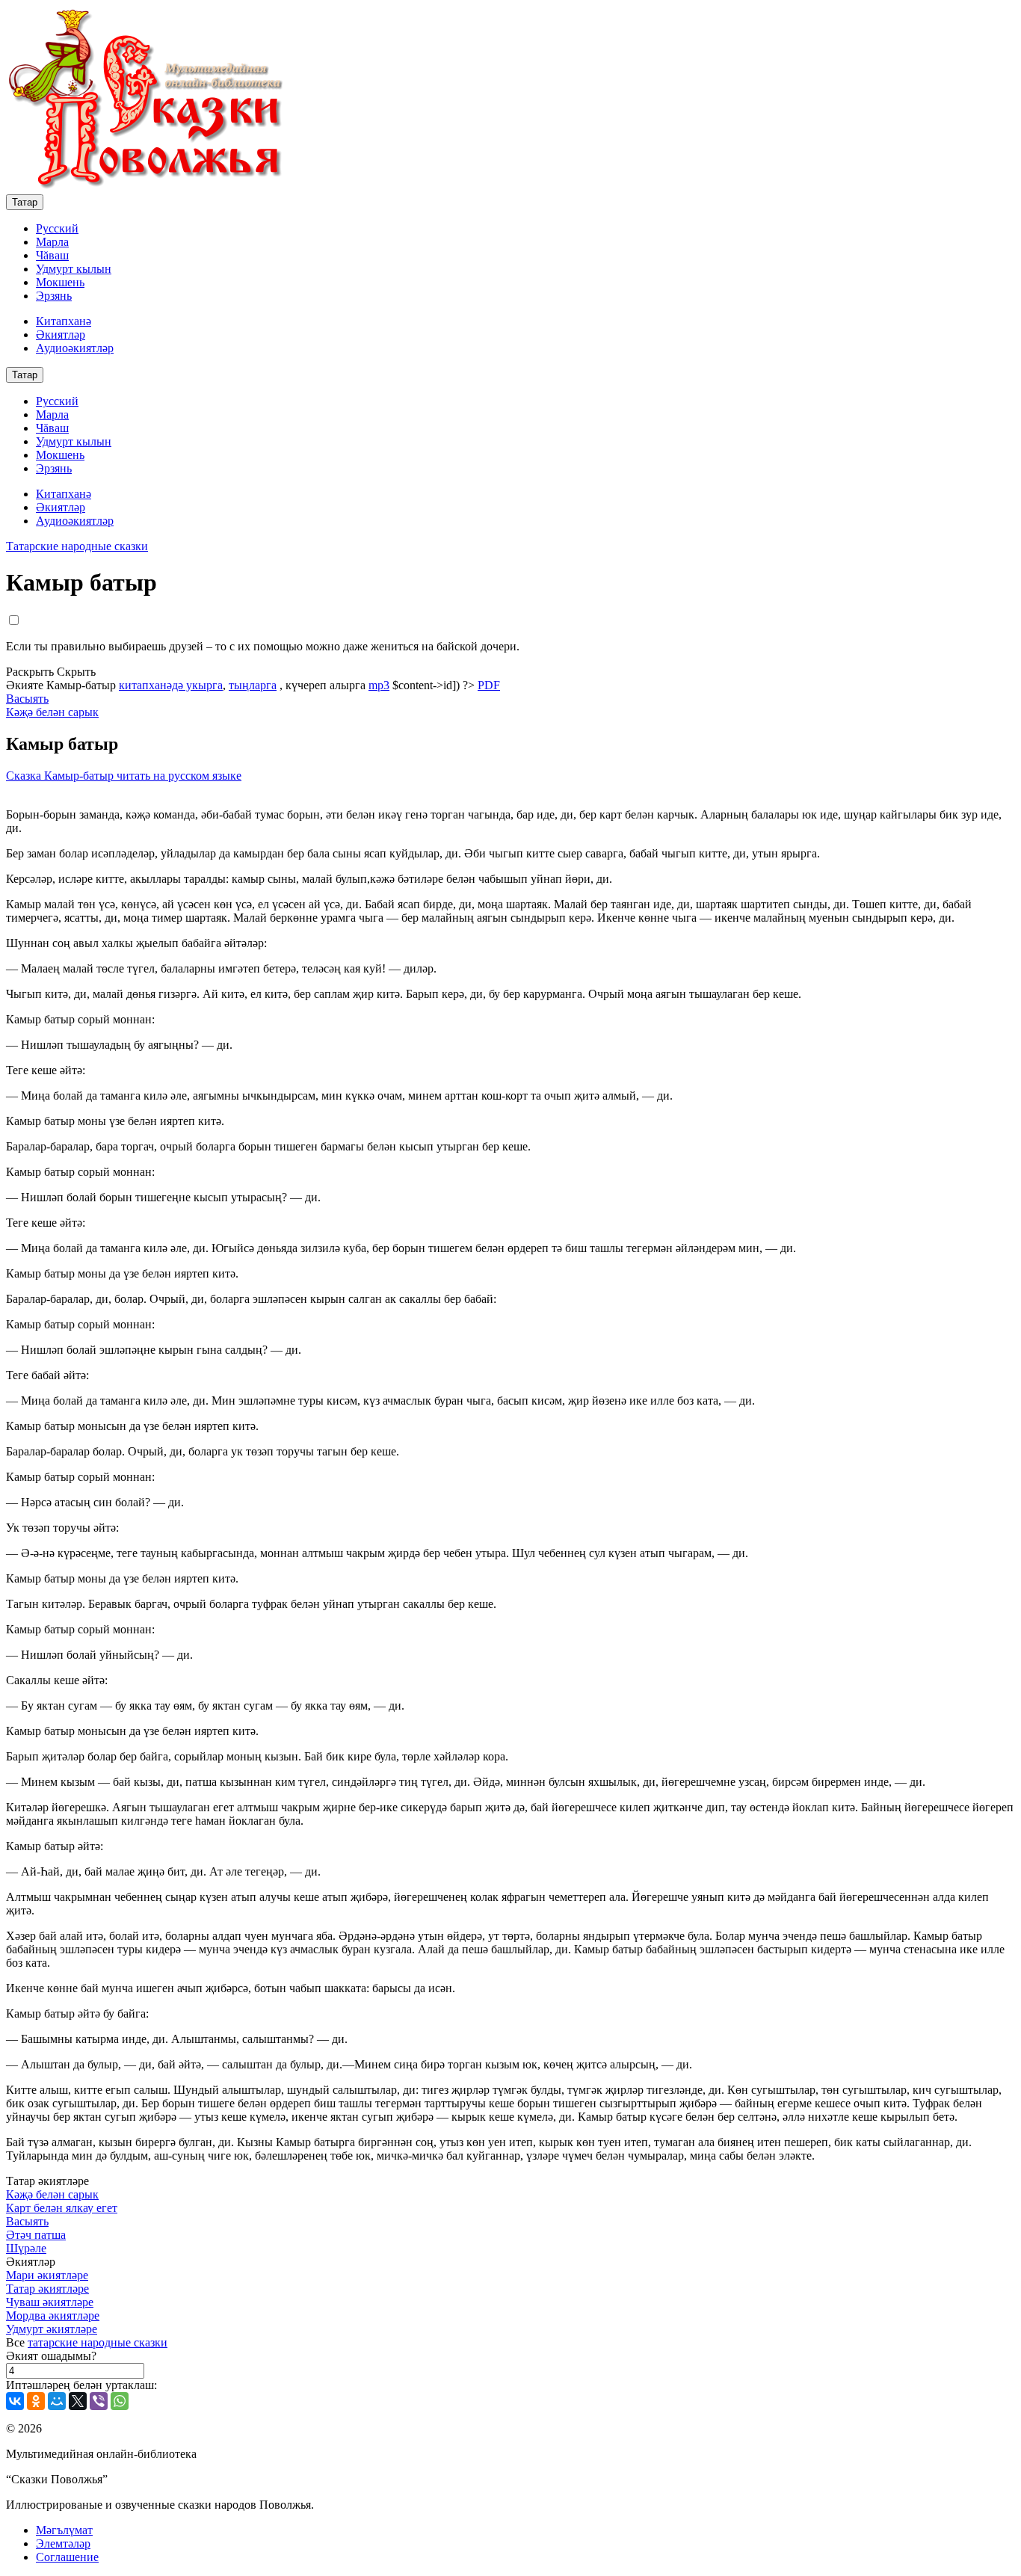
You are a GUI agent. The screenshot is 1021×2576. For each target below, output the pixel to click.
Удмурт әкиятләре (52, 2329)
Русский (57, 228)
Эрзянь (54, 296)
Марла (52, 242)
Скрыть (76, 672)
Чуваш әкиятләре (50, 2302)
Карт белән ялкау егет (62, 2208)
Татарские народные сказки (77, 546)
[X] (78, 2401)
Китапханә (64, 321)
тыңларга (253, 685)
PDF (489, 685)
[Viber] (99, 2401)
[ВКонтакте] (15, 2401)
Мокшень (60, 282)
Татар (25, 202)
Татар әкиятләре (47, 2289)
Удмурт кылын (74, 269)
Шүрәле (26, 2248)
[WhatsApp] (120, 2401)
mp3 (379, 685)
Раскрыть (30, 672)
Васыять (27, 699)
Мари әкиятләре (47, 2275)
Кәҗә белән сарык (52, 712)
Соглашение (67, 2557)
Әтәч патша (36, 2235)
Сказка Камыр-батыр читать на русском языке (124, 776)
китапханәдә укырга (171, 685)
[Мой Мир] (57, 2401)
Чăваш (52, 255)
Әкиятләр (61, 335)
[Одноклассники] (36, 2401)
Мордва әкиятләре (53, 2315)
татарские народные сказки (98, 2342)
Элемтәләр (63, 2543)
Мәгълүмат (64, 2530)
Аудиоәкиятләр (75, 348)
